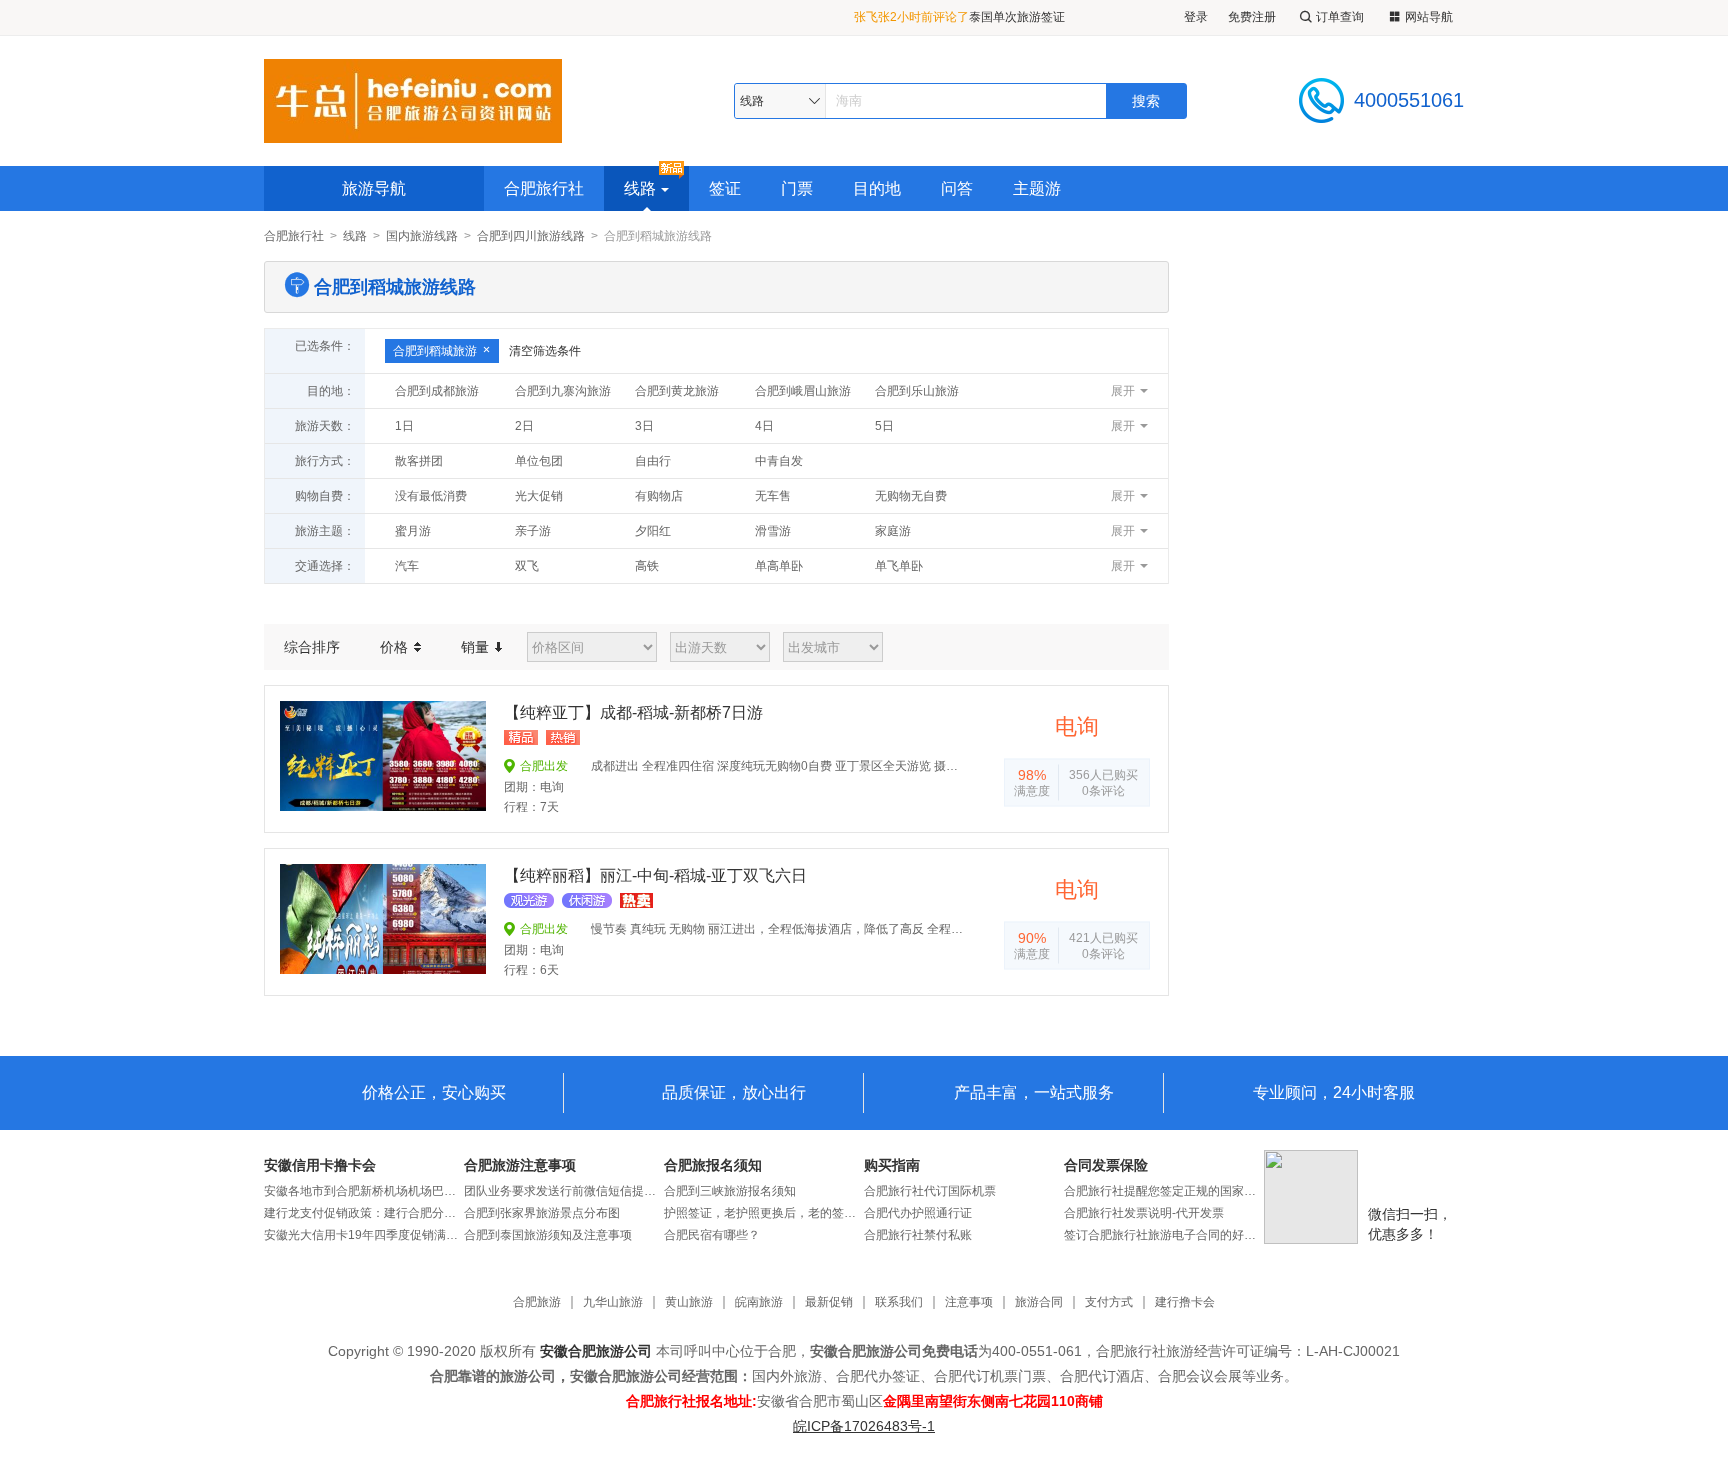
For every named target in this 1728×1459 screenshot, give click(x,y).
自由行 (653, 461)
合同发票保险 (1106, 1165)
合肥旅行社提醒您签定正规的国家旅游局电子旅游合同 (1164, 1191)
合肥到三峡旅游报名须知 (730, 1191)
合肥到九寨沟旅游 (563, 391)
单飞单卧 (899, 566)
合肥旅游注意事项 (520, 1165)
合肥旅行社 (544, 188)
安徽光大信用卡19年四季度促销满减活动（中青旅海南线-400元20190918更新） (364, 1235)
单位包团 (539, 461)
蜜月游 (413, 531)
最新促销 (829, 1302)
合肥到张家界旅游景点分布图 (542, 1213)
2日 (524, 426)
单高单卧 (779, 566)
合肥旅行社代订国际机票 (930, 1191)
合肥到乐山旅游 (917, 391)
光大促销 (539, 496)
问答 (957, 188)
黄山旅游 (689, 1302)
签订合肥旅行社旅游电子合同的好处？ (1164, 1235)
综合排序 (312, 647)
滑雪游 (773, 531)
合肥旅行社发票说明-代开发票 (1144, 1213)
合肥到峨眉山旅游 (803, 391)
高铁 (647, 566)
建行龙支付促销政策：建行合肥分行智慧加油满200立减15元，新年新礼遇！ (364, 1213)
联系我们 (899, 1302)
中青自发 (779, 461)
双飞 (527, 566)
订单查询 (1340, 17)
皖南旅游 (759, 1302)
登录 (1196, 17)
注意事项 (969, 1302)
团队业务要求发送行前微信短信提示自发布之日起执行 (564, 1191)
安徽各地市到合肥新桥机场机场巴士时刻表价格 (364, 1191)
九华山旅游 (613, 1302)
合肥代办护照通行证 (918, 1213)
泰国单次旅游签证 (1017, 12)
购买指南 (892, 1165)
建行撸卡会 (1185, 1302)
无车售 (773, 496)
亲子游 (533, 531)
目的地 (877, 188)
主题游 (1037, 188)
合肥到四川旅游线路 (531, 236)
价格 (396, 647)
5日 (884, 426)
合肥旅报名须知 (713, 1165)
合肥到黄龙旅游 (677, 391)
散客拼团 (419, 461)
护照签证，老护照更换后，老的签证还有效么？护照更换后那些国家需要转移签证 (764, 1213)
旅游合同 (1039, 1302)
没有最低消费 (431, 496)
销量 (477, 647)
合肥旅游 (537, 1302)
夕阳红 (653, 531)
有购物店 (659, 496)
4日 (764, 426)
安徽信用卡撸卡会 (320, 1165)
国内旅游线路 (422, 236)
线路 (640, 188)
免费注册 (1252, 17)
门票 (797, 188)
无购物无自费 (911, 496)
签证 (725, 188)
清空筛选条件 (545, 351)
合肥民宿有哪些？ (712, 1235)
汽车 (407, 566)
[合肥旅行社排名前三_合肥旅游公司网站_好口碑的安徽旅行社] (413, 100)
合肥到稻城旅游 (435, 351)
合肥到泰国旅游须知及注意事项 (548, 1235)
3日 (644, 426)
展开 (1123, 391)
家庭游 (893, 531)
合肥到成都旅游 (437, 391)
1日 (404, 426)
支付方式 (1109, 1302)
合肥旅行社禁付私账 (918, 1235)
